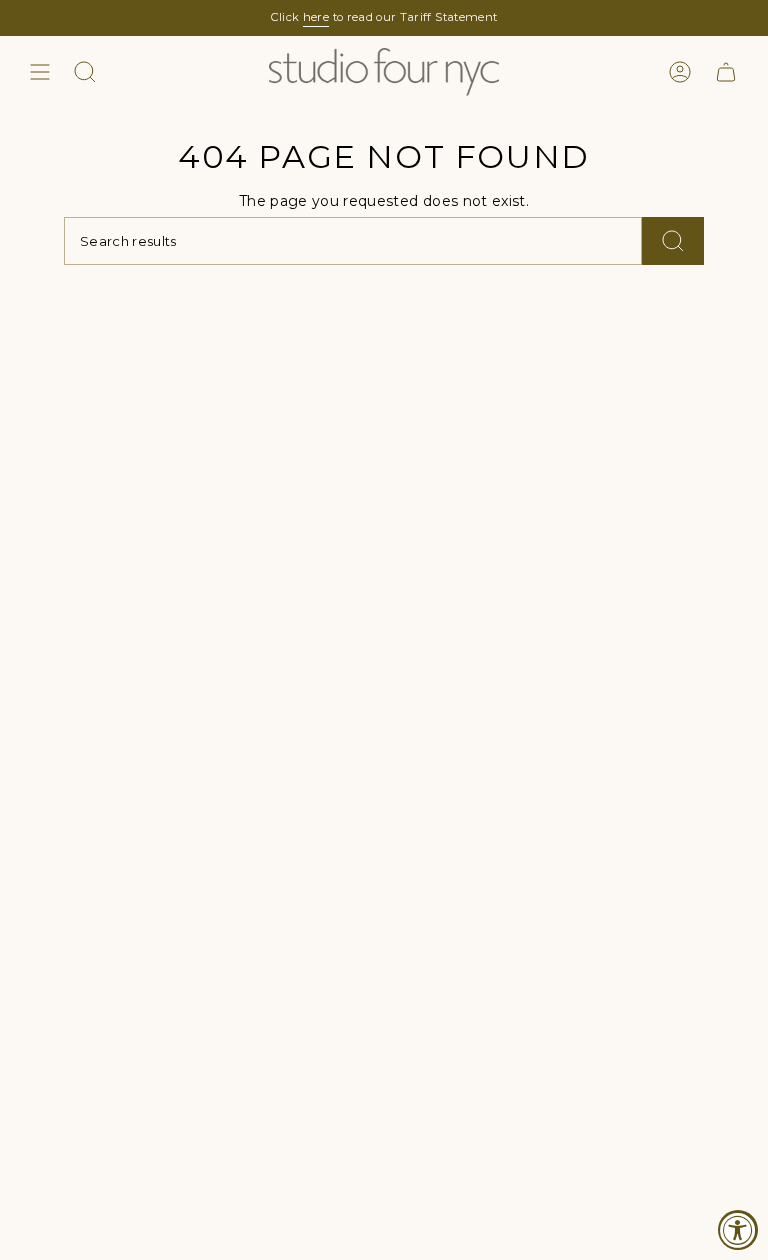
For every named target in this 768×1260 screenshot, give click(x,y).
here (316, 17)
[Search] (673, 241)
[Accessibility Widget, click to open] (738, 1230)
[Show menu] (40, 72)
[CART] (726, 72)
